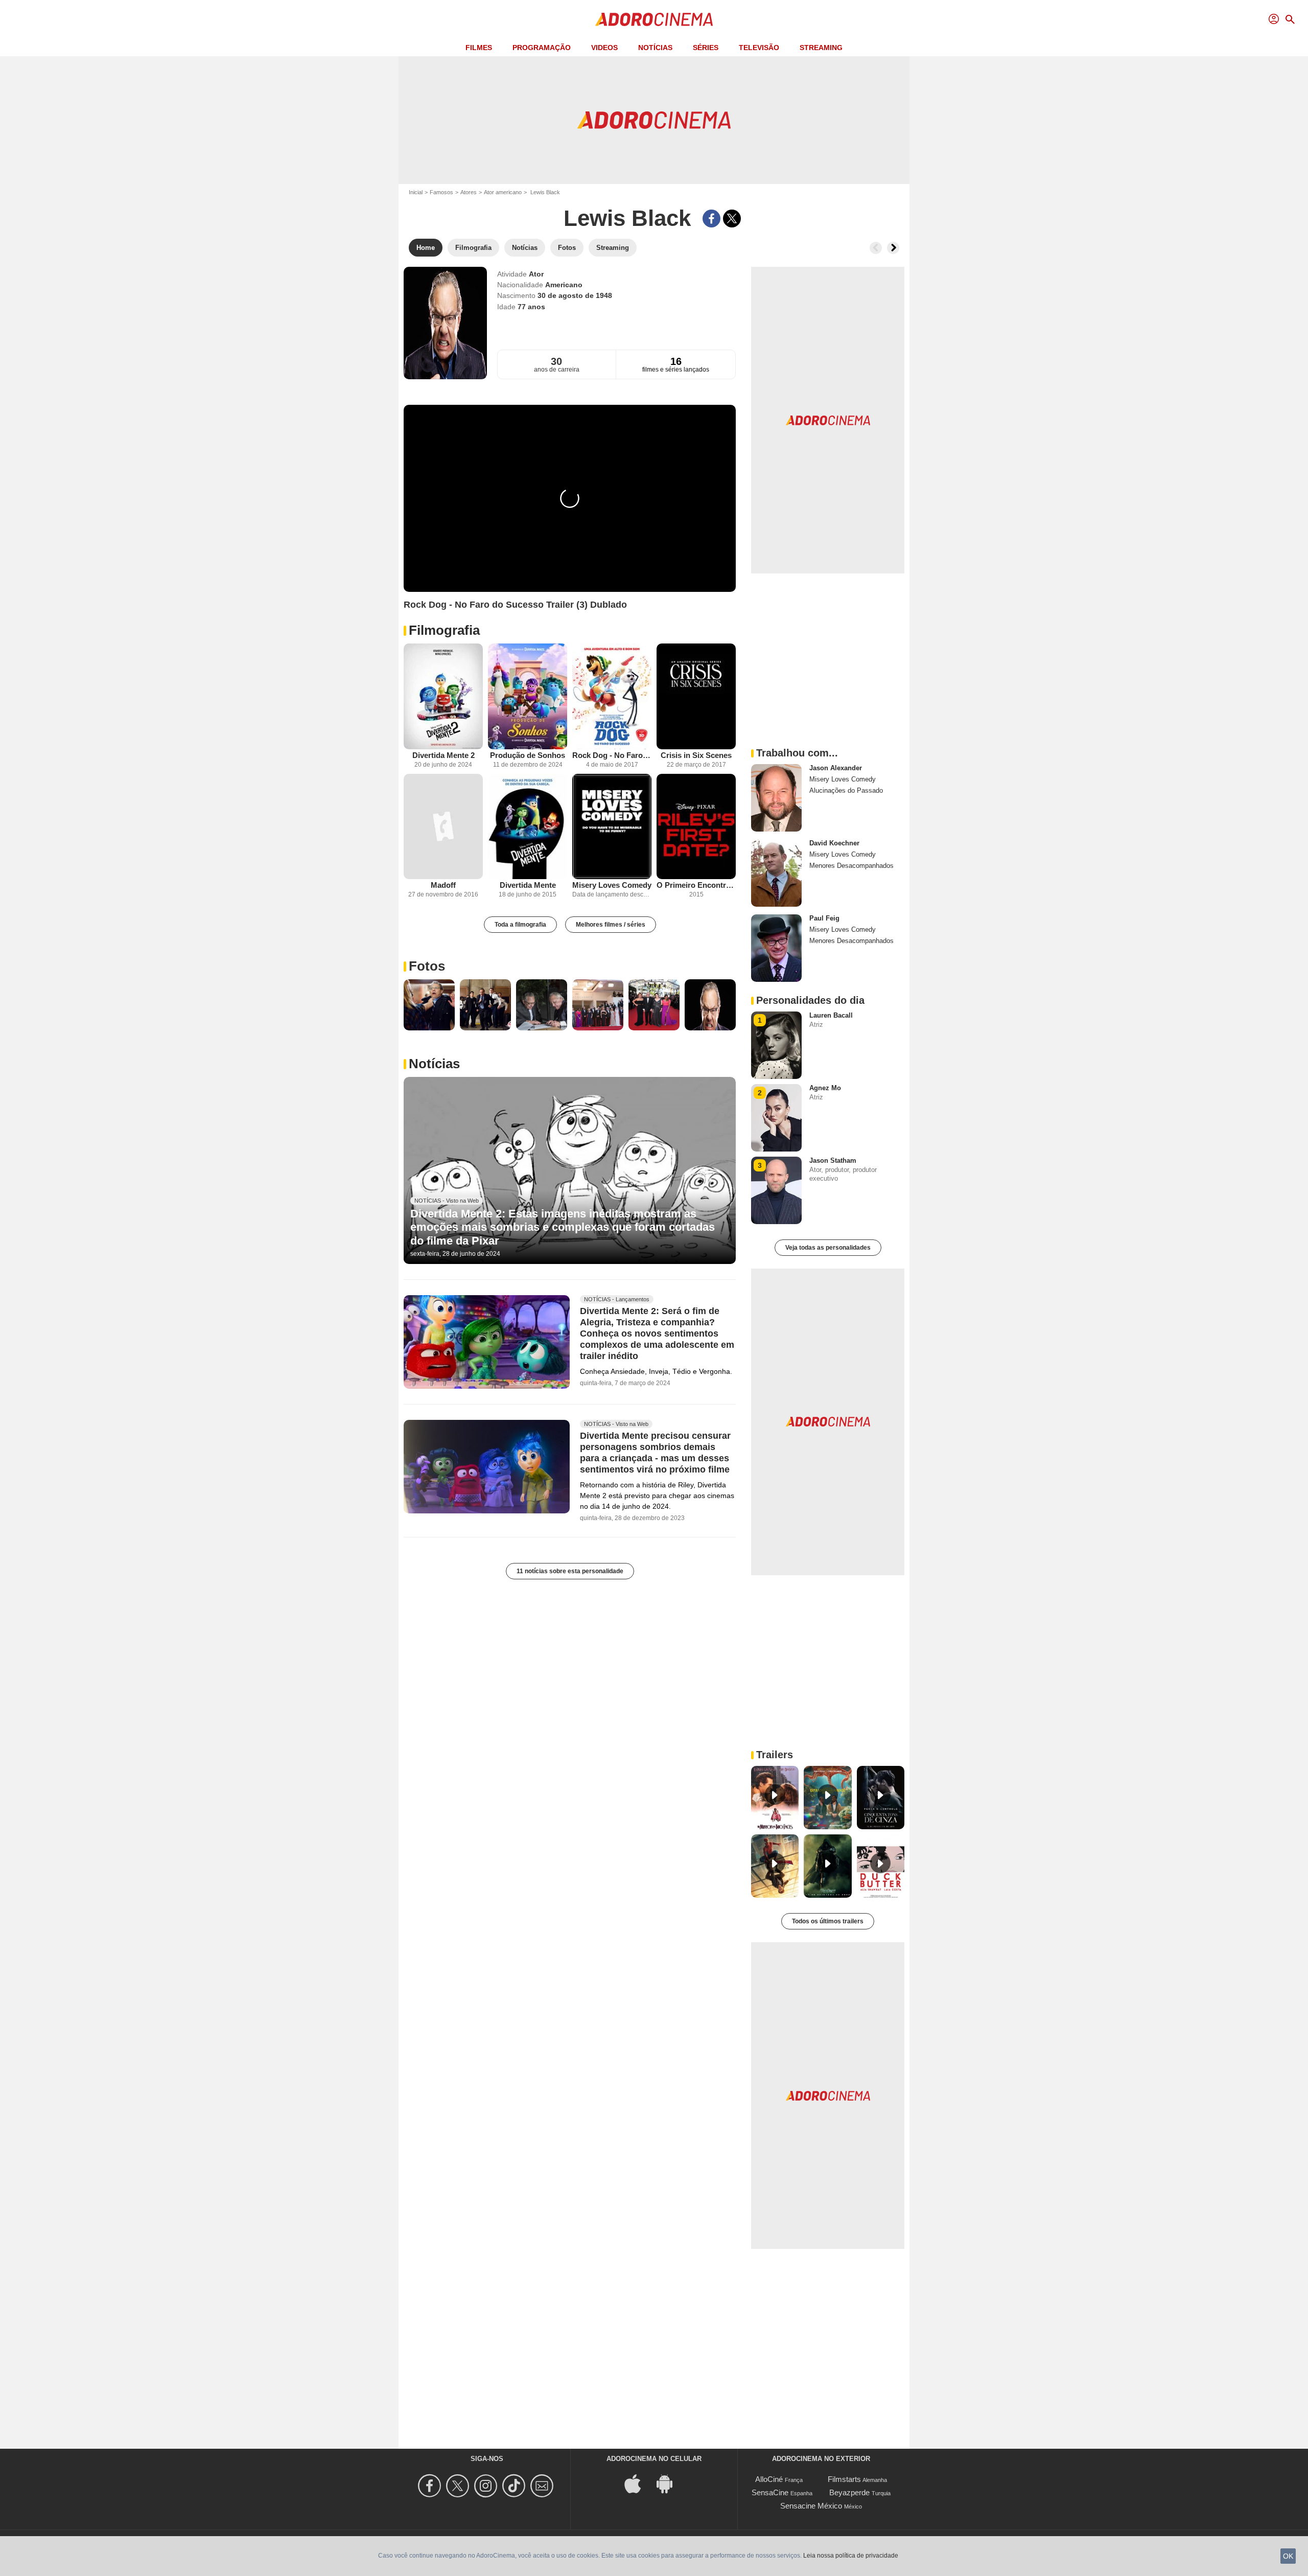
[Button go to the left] (876, 248)
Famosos (441, 192)
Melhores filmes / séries (611, 925)
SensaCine (770, 2492)
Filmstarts (844, 2479)
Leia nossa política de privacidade (851, 2556)
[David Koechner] (776, 873)
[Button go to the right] (893, 248)
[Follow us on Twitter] (459, 2486)
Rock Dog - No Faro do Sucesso (612, 755)
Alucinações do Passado (846, 790)
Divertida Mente (528, 885)
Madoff (443, 885)
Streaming (821, 48)
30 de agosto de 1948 (575, 295)
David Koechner (834, 843)
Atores (469, 192)
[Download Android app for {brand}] (670, 2483)
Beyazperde (849, 2492)
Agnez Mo (825, 1088)
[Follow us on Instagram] (487, 2486)
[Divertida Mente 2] (443, 696)
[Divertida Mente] (528, 827)
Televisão (759, 48)
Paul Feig (824, 918)
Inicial (416, 192)
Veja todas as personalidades (828, 1248)
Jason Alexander (836, 768)
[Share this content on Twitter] (732, 218)
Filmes (479, 48)
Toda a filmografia (520, 925)
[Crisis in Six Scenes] (696, 696)
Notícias (655, 48)
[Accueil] (654, 19)
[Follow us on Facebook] (431, 2486)
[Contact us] (543, 2486)
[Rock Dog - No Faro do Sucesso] (612, 696)
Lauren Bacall (831, 1015)
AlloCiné (769, 2479)
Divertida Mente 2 (443, 755)
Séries (706, 48)
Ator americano (503, 192)
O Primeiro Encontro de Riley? (696, 885)
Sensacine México (811, 2506)
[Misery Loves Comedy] (612, 827)
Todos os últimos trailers (828, 1921)
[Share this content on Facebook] (711, 218)
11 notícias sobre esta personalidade (570, 1571)
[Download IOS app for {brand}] (638, 2483)
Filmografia (444, 630)
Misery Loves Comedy (612, 885)
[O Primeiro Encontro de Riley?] (696, 827)
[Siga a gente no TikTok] (515, 2486)
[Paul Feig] (776, 948)
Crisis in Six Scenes (696, 755)
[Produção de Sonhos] (528, 696)
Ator (536, 274)
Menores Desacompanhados (851, 866)
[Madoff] (443, 827)
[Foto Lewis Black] (429, 1005)
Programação (542, 48)
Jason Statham (833, 1160)
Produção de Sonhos (528, 755)
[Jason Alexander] (776, 798)
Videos (604, 48)
